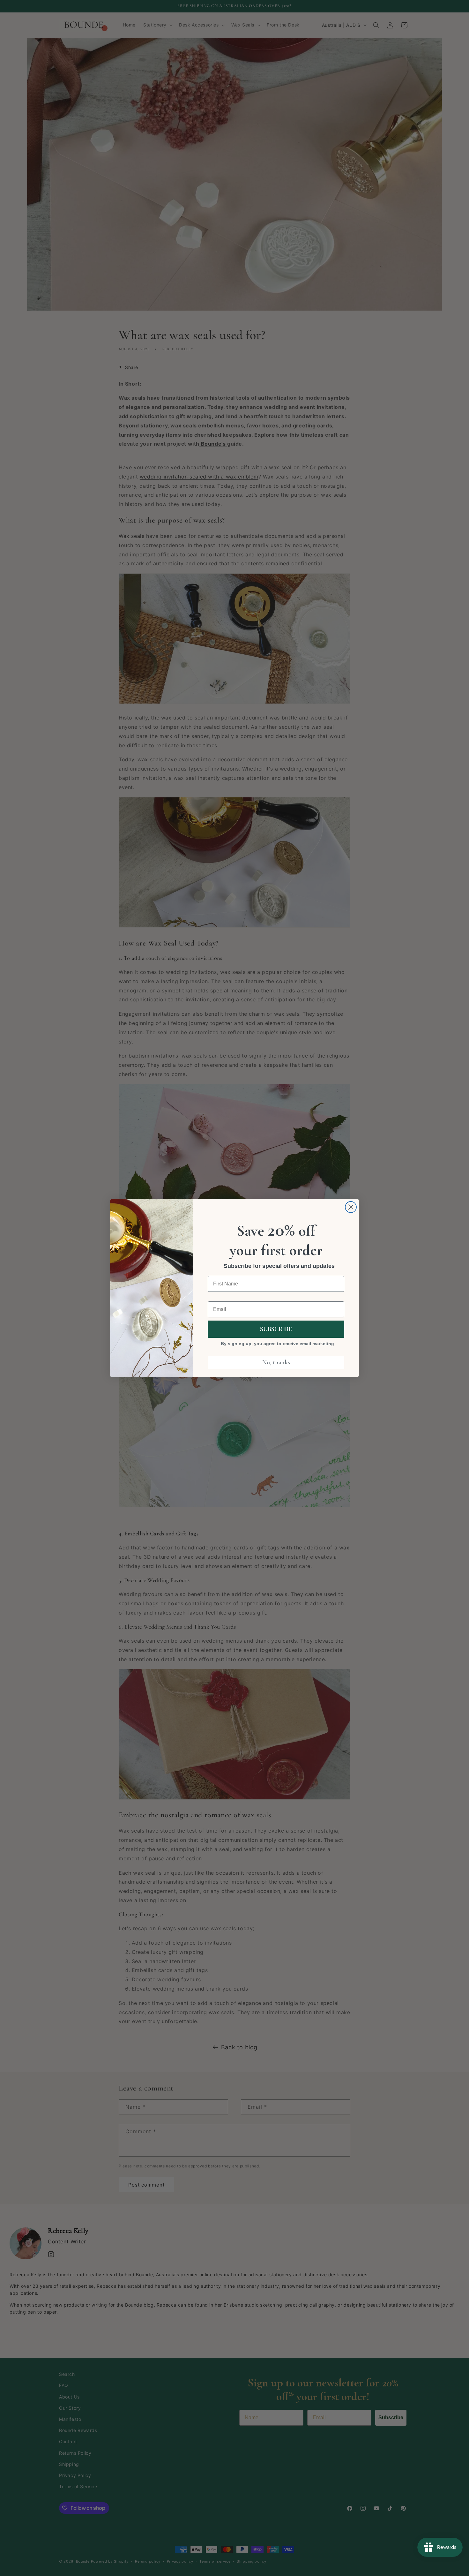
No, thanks (276, 1362)
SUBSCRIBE (276, 1329)
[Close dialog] (351, 1207)
